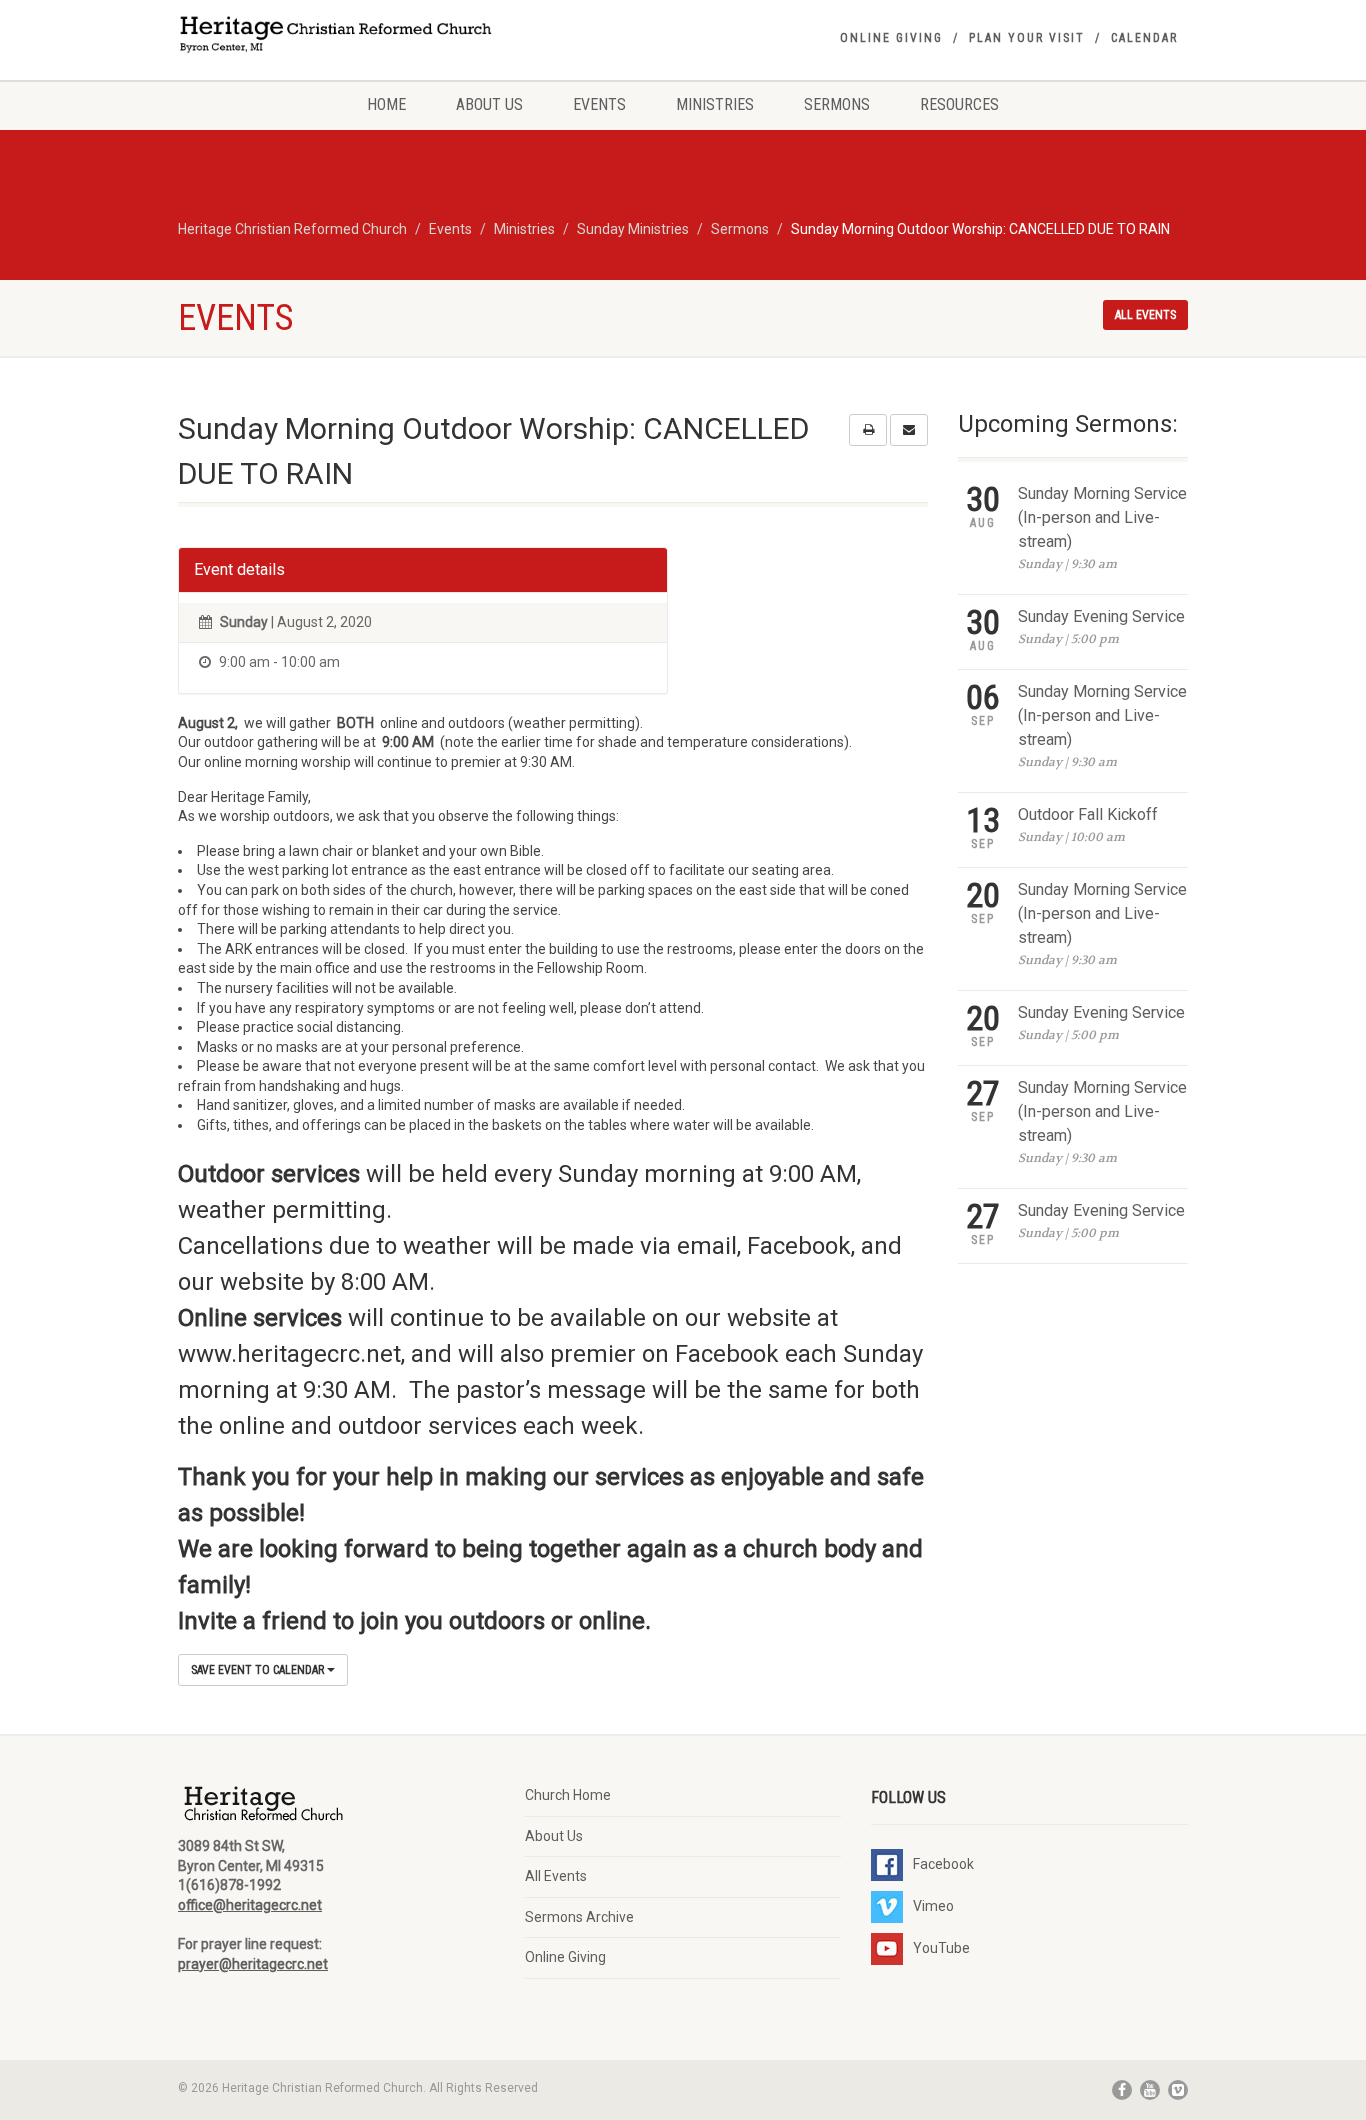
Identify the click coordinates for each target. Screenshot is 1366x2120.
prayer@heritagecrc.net (253, 1964)
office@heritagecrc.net (250, 1905)
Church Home (568, 1795)
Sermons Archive (579, 1917)
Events (599, 104)
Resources (959, 104)
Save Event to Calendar (259, 1670)
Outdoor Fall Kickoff (1088, 814)
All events (1145, 315)
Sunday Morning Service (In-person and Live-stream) (1102, 517)
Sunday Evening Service (1101, 616)
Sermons (837, 104)
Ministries (715, 104)
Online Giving (891, 38)
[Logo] (336, 36)
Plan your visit (1027, 38)
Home (386, 104)
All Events (556, 1876)
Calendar (1144, 38)
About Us (489, 104)
